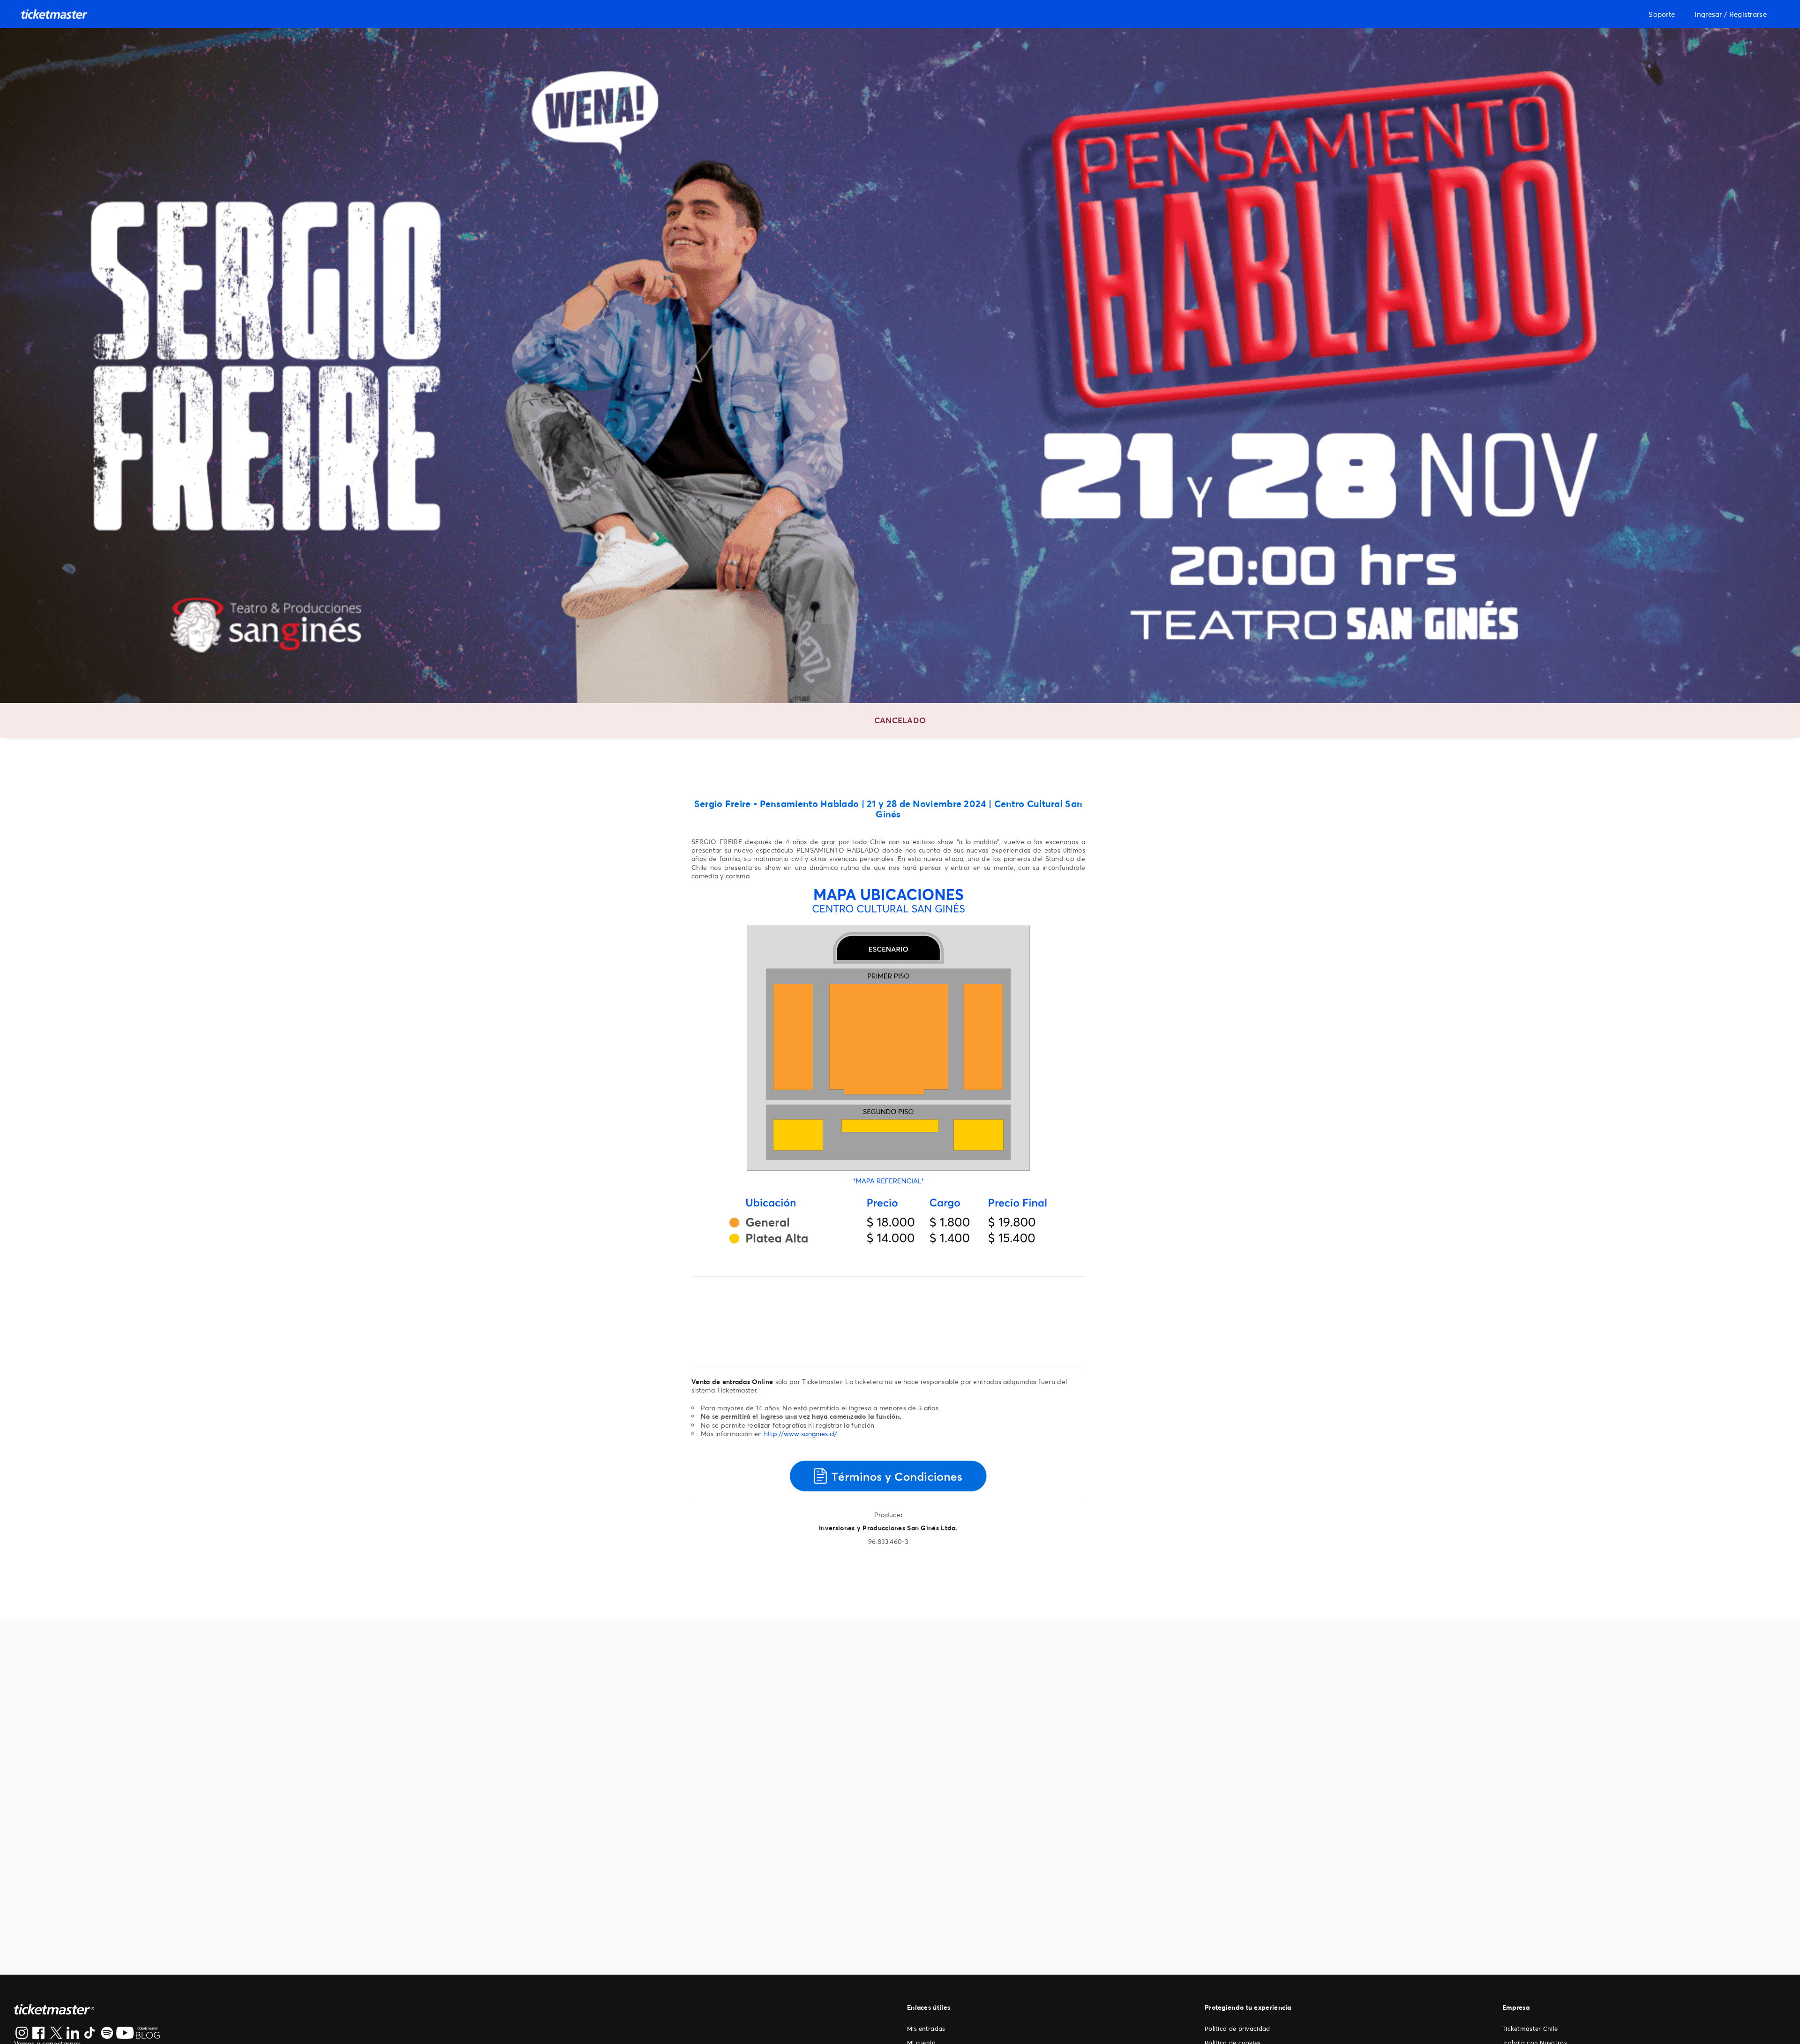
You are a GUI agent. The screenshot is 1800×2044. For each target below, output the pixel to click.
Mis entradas (926, 2029)
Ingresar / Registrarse (1731, 14)
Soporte (1662, 14)
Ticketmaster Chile (1530, 2029)
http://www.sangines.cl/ (801, 1434)
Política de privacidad (1237, 2029)
